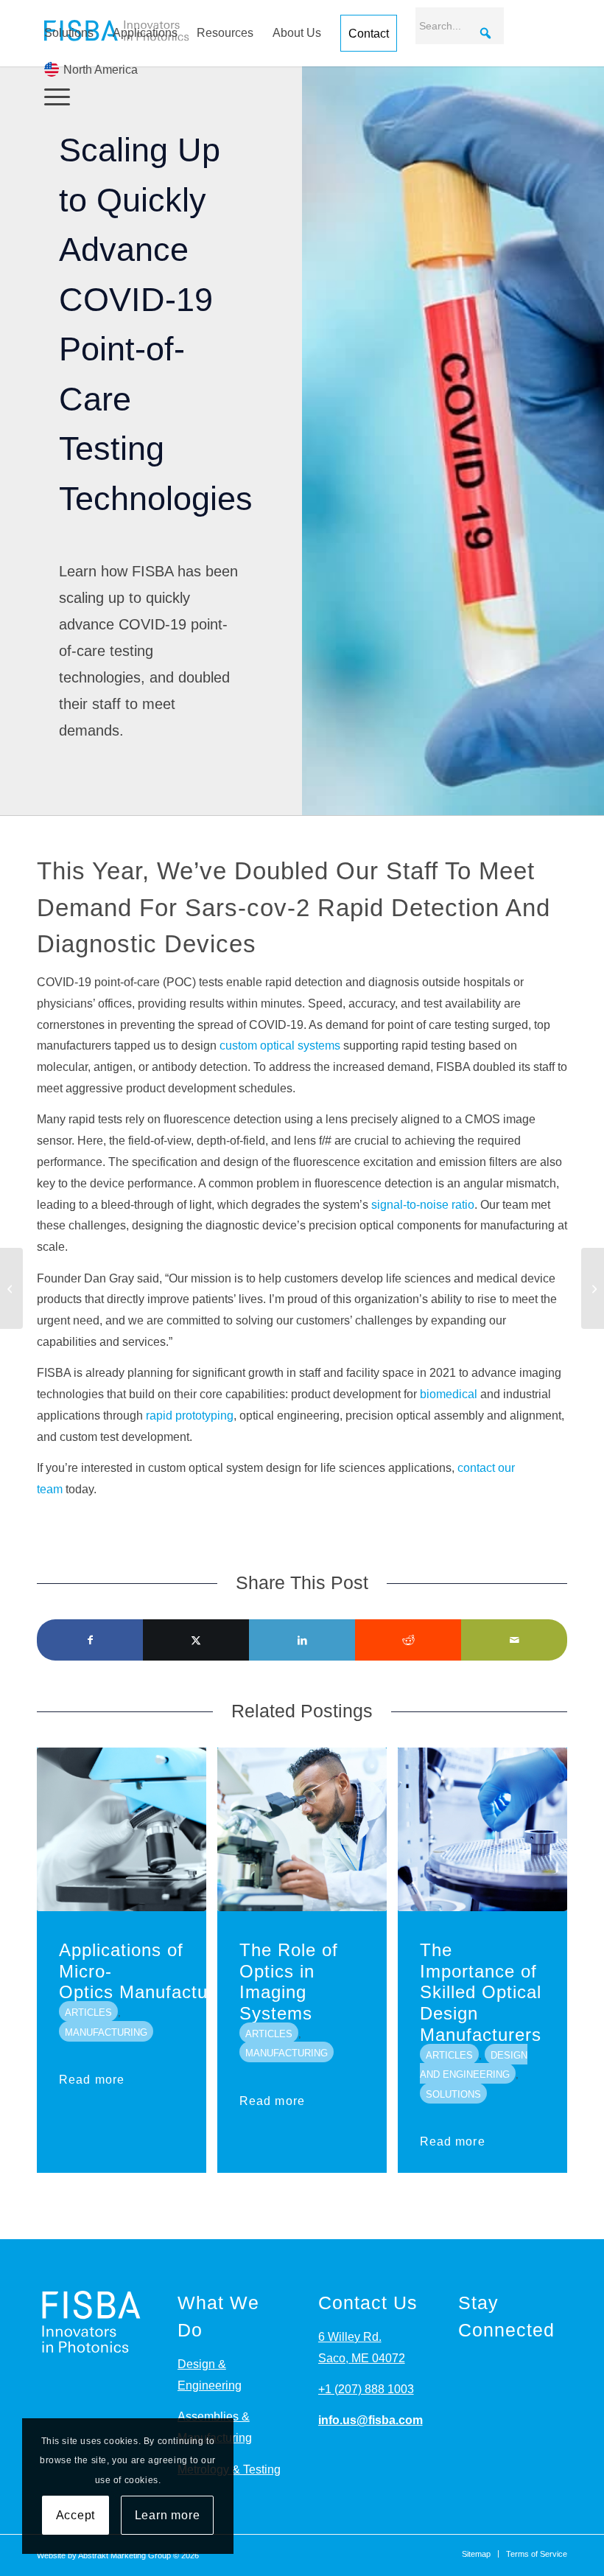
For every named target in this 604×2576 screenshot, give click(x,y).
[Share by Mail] (514, 1640)
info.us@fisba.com (371, 2420)
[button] (485, 33)
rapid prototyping (190, 1416)
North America (101, 70)
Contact (369, 34)
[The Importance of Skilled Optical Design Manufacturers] (482, 1829)
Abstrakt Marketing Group (124, 2555)
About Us (297, 33)
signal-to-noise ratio (421, 1205)
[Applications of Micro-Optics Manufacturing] (122, 1829)
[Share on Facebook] (90, 1640)
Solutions (69, 33)
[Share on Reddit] (408, 1640)
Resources (225, 33)
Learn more (168, 2515)
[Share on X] (196, 1640)
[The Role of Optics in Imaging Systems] (302, 1829)
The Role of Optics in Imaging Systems (289, 1982)
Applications (145, 33)
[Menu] (53, 97)
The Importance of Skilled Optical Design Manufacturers (481, 1992)
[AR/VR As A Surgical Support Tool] (11, 1288)
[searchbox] (460, 26)
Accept (76, 2515)
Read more (92, 2080)
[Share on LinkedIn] (302, 1640)
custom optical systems (280, 1046)
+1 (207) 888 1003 (366, 2389)
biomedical (449, 1394)
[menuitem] (302, 97)
